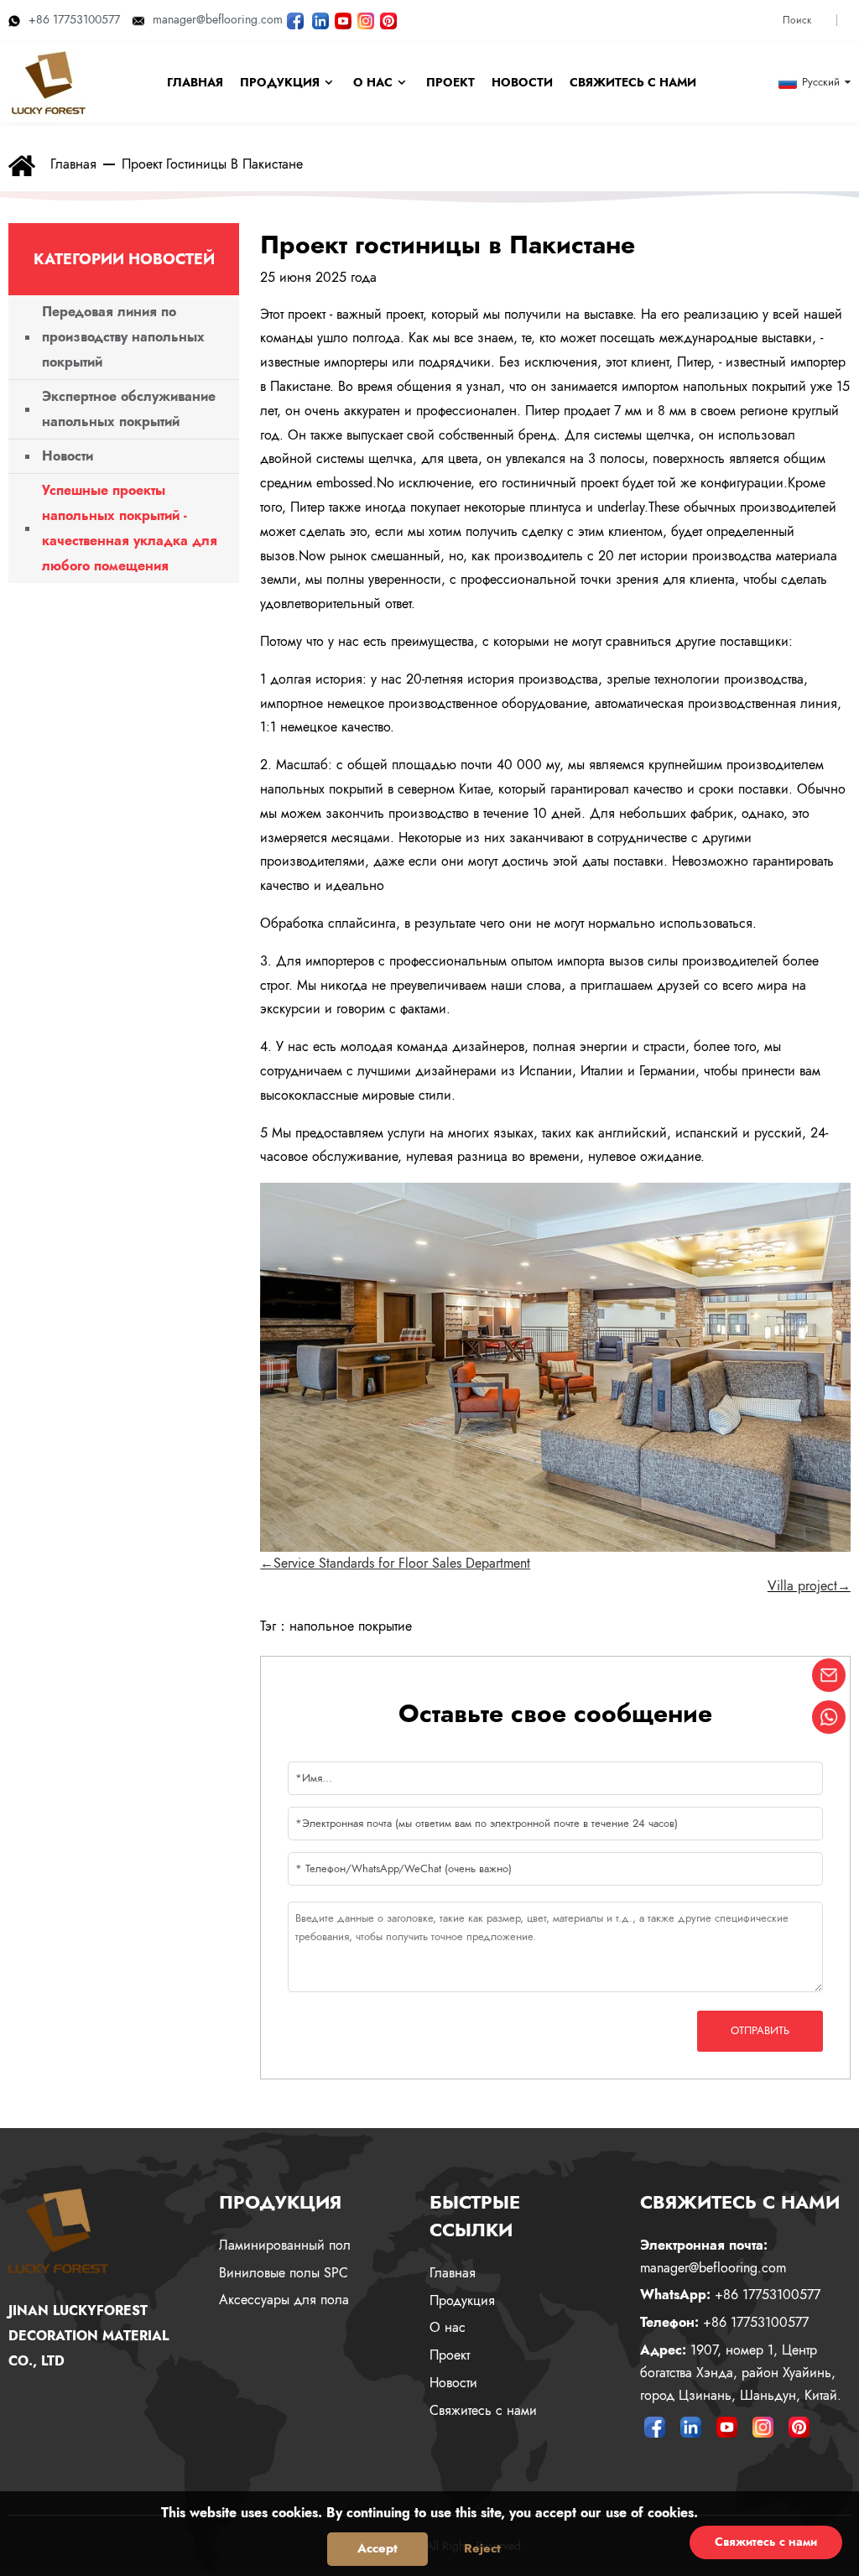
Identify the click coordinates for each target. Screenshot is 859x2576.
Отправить (760, 2030)
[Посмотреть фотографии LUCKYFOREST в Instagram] (366, 19)
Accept (377, 2548)
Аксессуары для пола (284, 2300)
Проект (450, 2355)
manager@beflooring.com (218, 19)
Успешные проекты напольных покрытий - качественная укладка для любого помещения (130, 528)
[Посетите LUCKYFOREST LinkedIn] (320, 19)
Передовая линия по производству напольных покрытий (123, 337)
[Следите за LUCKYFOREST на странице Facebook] (295, 19)
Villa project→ (809, 1586)
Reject (482, 2548)
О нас (448, 2327)
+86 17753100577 (74, 19)
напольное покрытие (351, 1626)
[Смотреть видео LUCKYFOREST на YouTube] (343, 19)
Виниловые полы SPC (284, 2273)
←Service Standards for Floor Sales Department (395, 1563)
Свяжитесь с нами (483, 2410)
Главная (73, 164)
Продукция (462, 2300)
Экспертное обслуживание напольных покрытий (129, 409)
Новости (68, 456)
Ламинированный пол (285, 2245)
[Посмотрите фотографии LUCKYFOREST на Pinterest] (388, 19)
